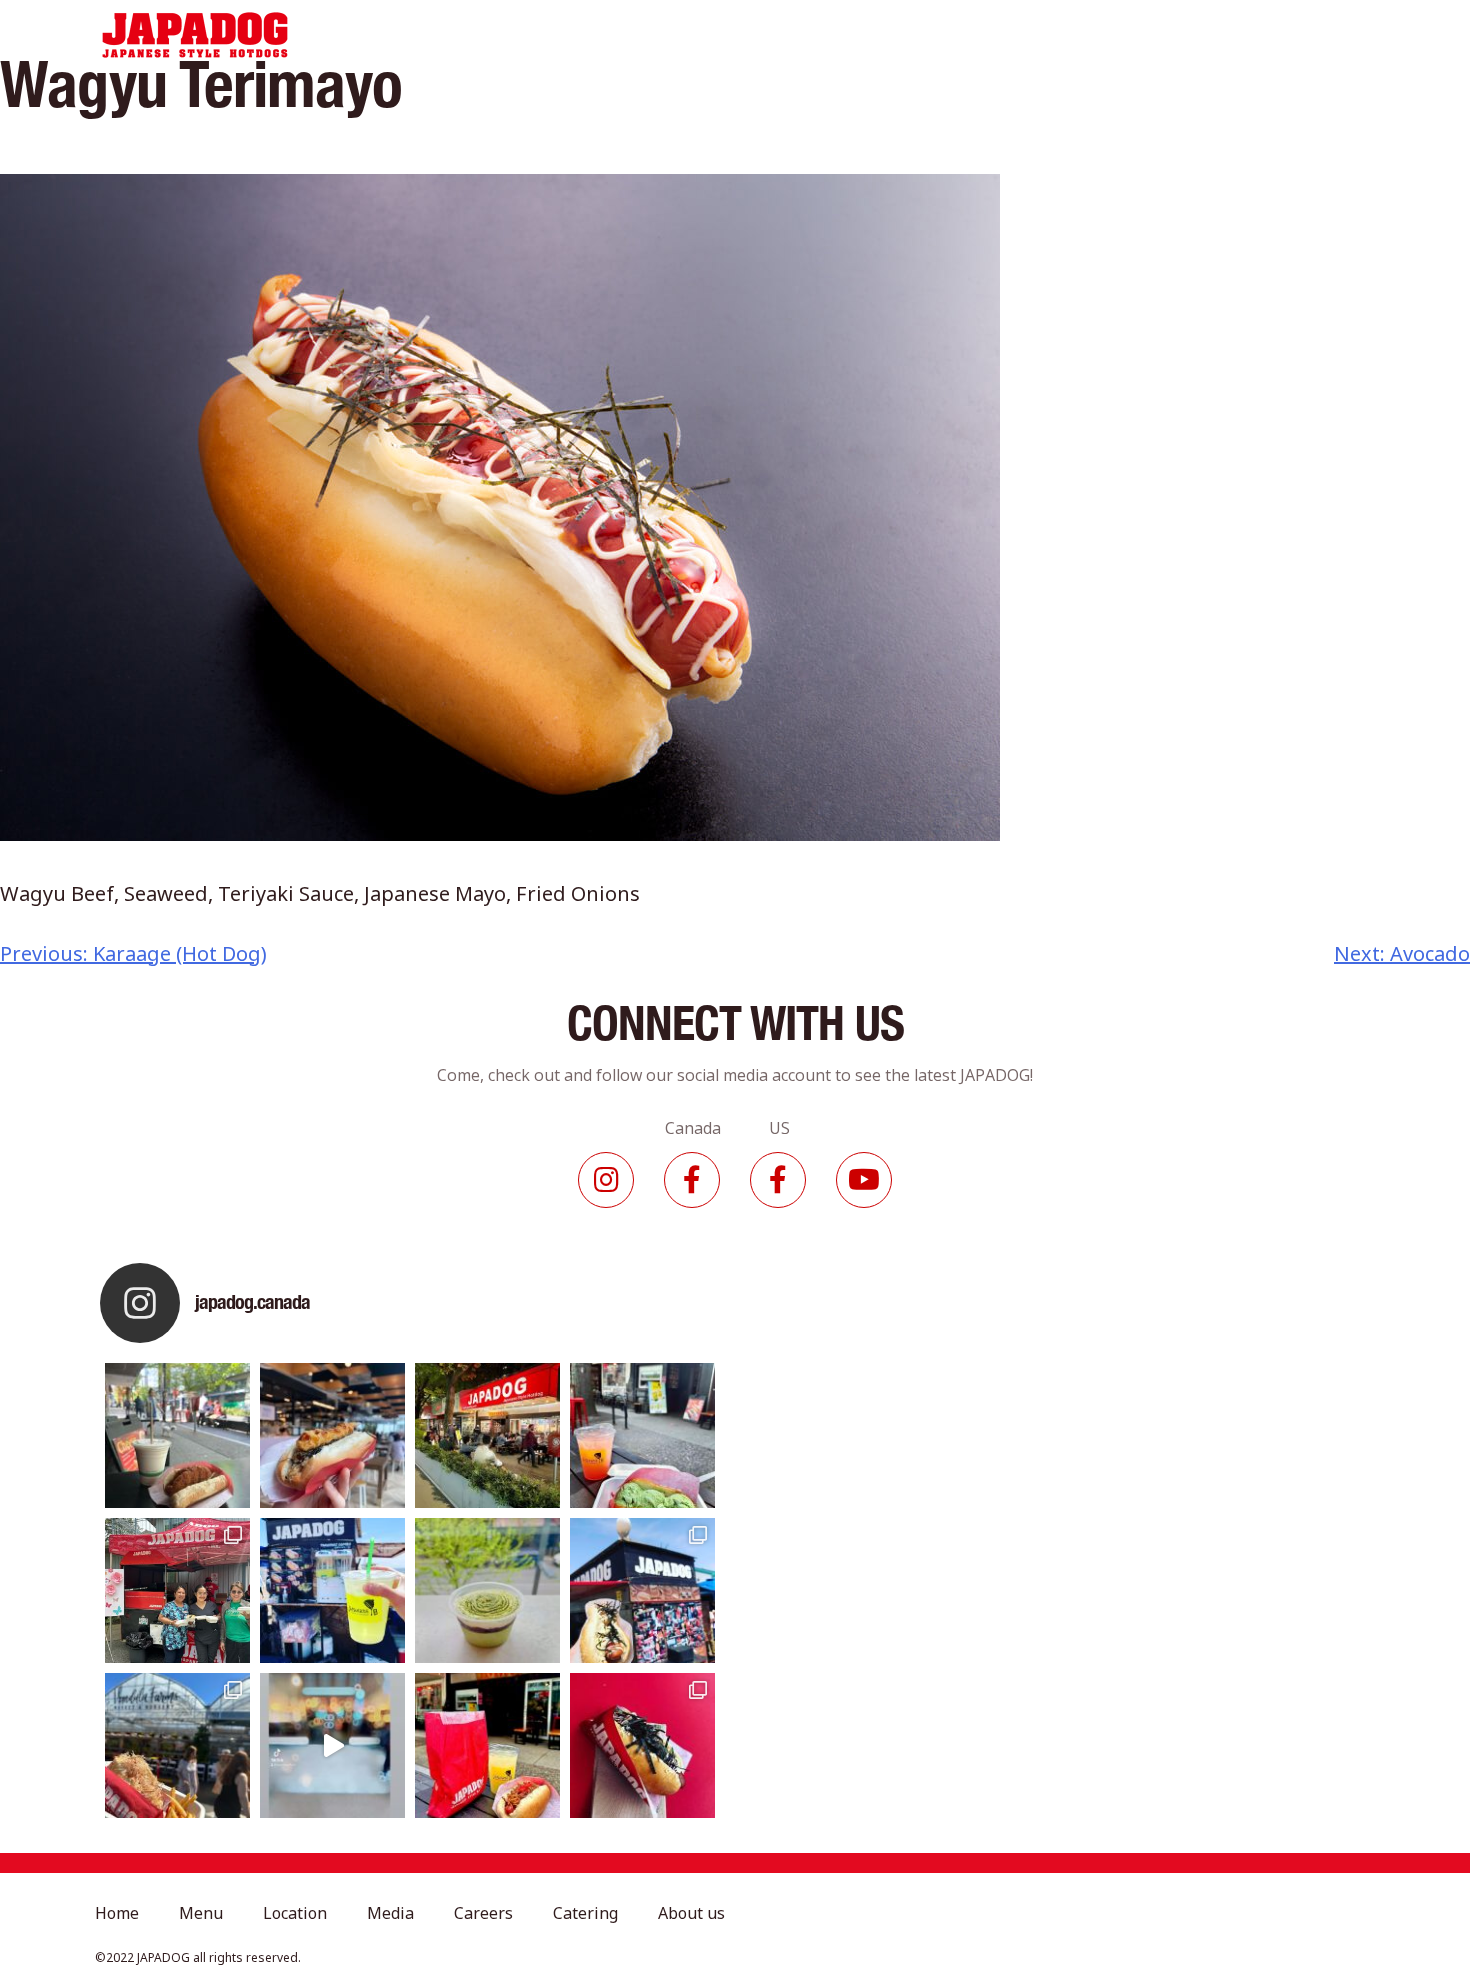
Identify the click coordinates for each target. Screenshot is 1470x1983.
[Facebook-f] (692, 1180)
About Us (1079, 35)
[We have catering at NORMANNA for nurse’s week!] (177, 1590)
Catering (969, 35)
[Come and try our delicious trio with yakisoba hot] (487, 1745)
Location (673, 35)
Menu (577, 35)
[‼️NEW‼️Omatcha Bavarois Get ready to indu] (487, 1590)
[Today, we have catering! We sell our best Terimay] (642, 1745)
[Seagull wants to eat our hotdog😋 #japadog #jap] (642, 1590)
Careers (864, 35)
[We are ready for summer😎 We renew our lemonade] (332, 1590)
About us (691, 1913)
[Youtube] (864, 1180)
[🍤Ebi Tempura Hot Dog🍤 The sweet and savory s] (332, 1435)
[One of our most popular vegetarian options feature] (177, 1435)
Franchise (1192, 35)
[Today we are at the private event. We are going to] (177, 1745)
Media (770, 35)
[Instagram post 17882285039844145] (332, 1745)
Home (492, 35)
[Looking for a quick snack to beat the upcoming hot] (642, 1435)
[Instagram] (606, 1180)
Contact (1300, 35)
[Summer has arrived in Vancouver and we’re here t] (487, 1435)
